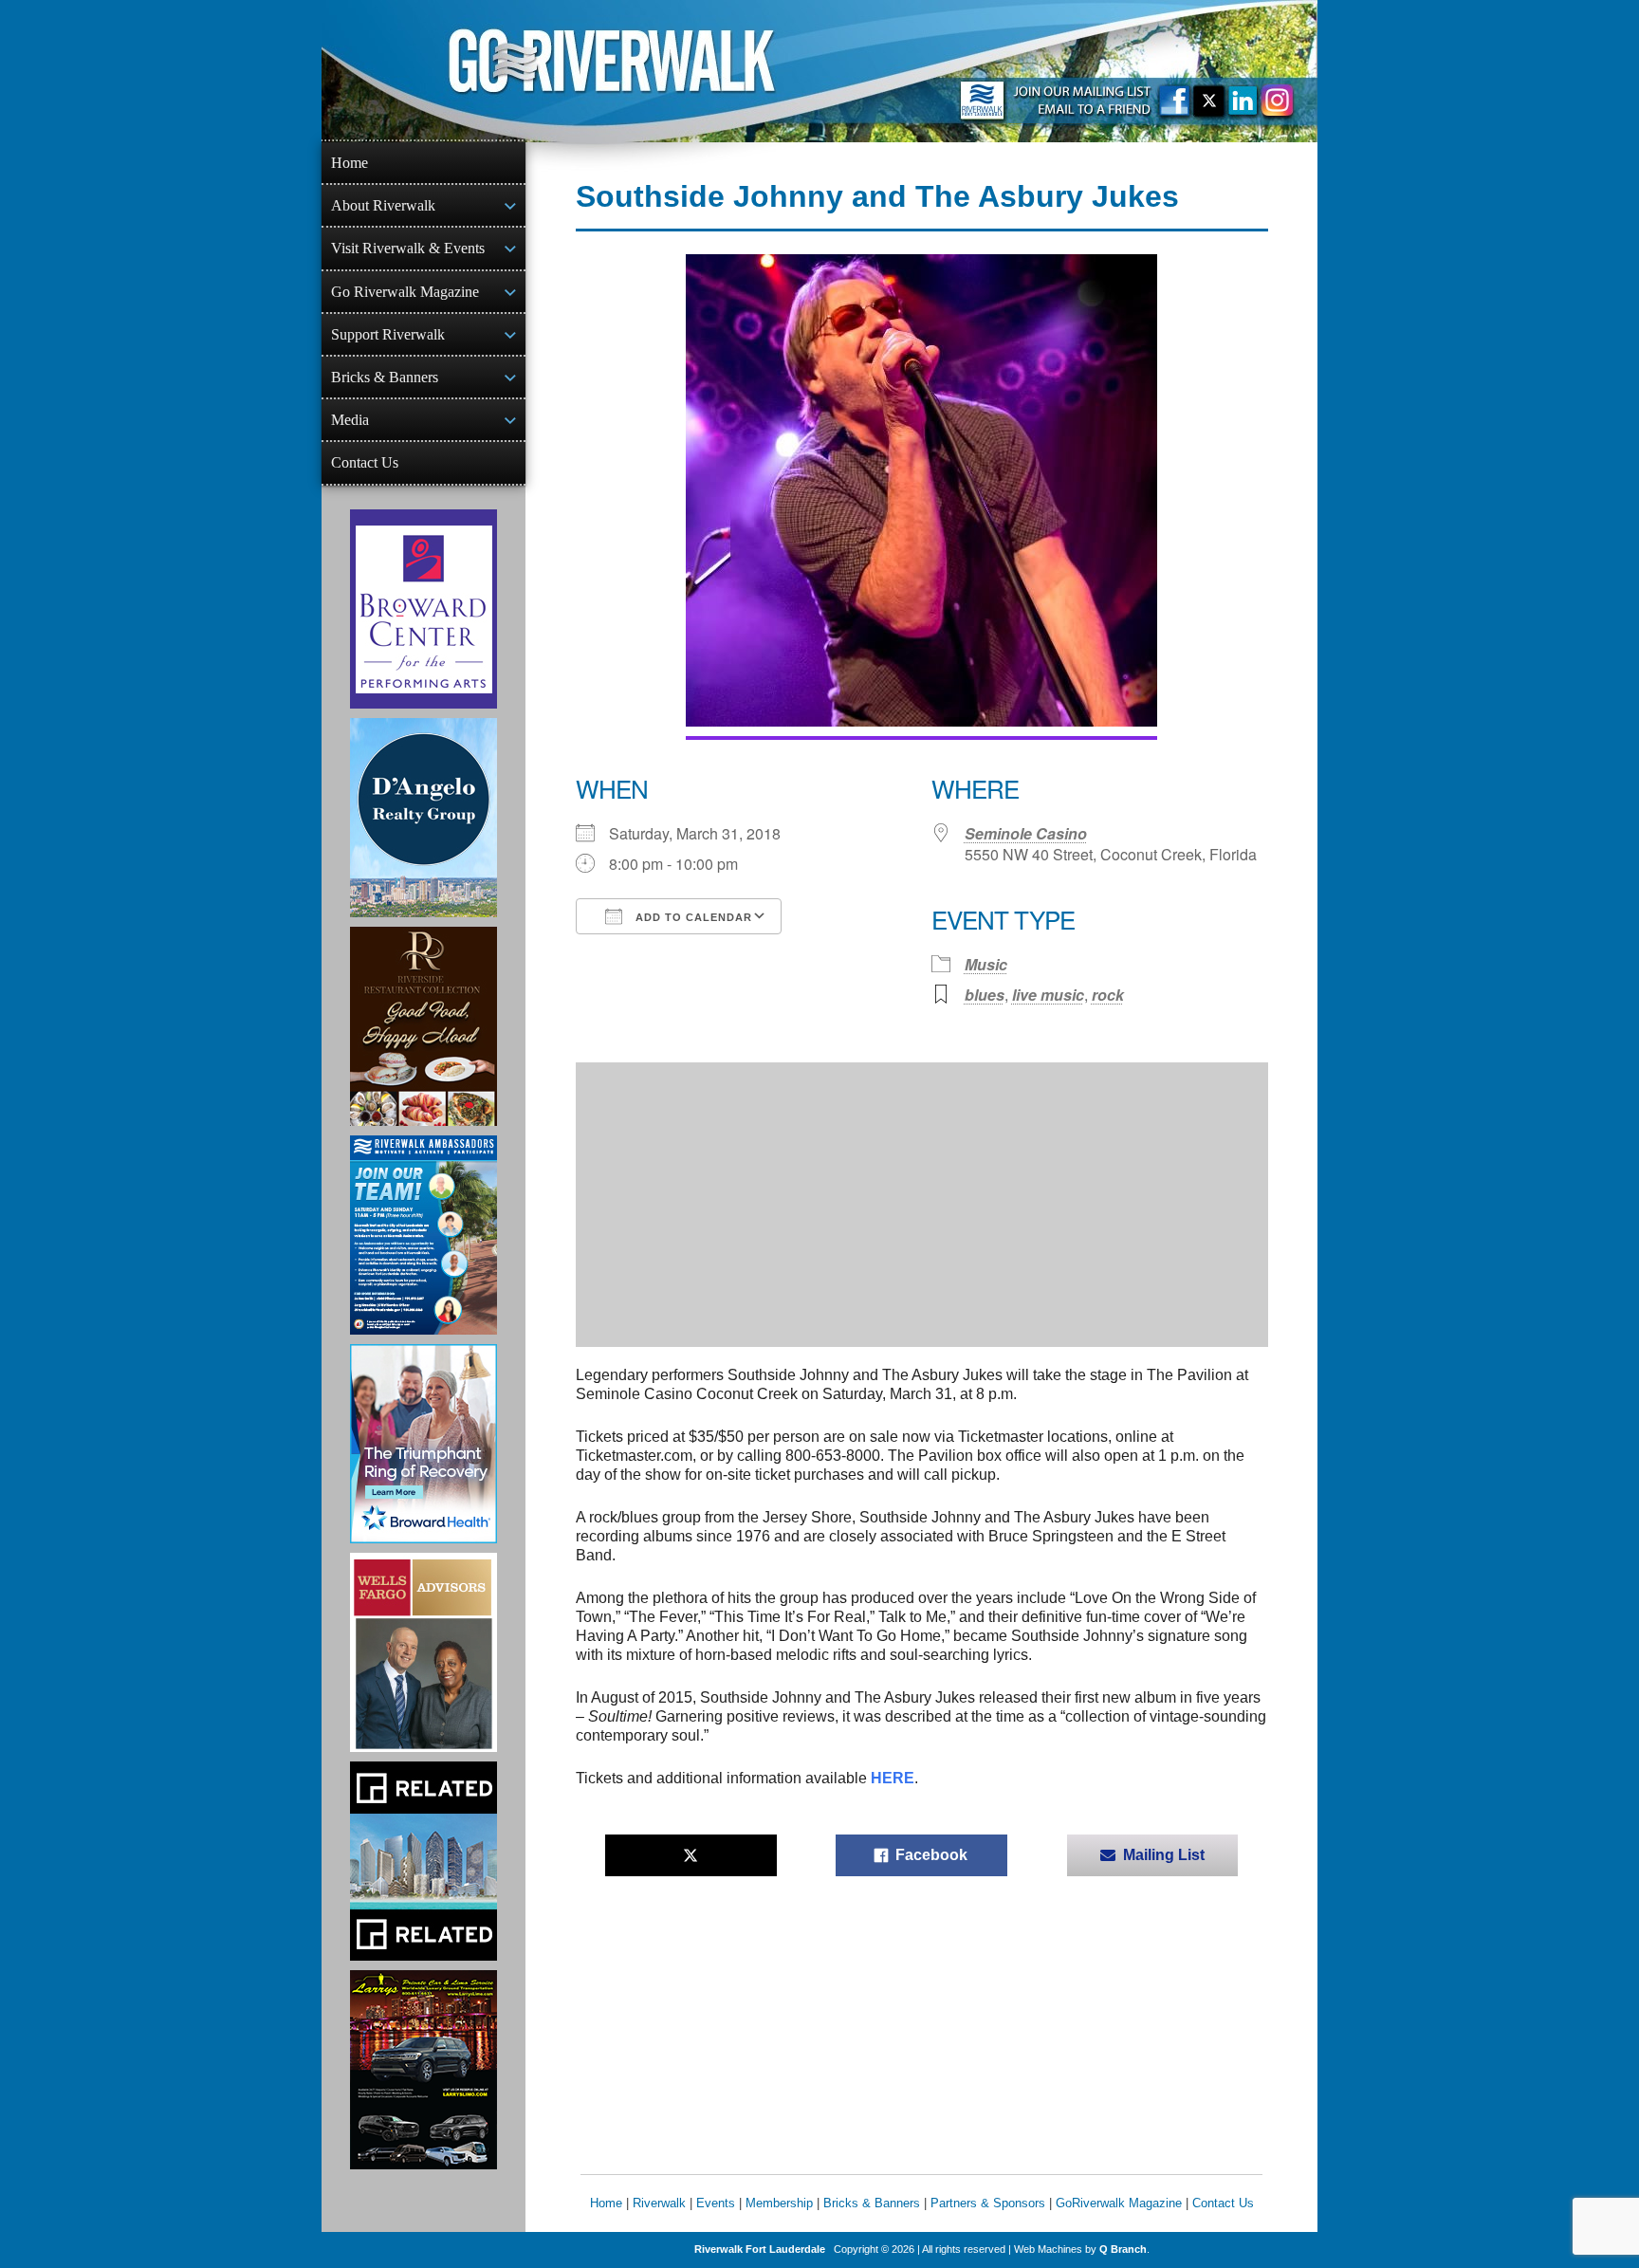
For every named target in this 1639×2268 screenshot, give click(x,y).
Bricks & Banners (385, 377)
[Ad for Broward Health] (424, 1444)
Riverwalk (659, 2203)
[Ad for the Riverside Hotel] (424, 1026)
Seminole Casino (1026, 833)
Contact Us (365, 462)
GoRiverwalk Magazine (1119, 2203)
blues (985, 995)
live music (1048, 995)
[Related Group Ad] (424, 1861)
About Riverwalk (383, 205)
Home (350, 163)
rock (1108, 995)
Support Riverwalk (388, 334)
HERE (893, 1778)
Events (716, 2203)
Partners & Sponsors (988, 2203)
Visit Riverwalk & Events (408, 248)
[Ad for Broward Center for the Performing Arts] (424, 609)
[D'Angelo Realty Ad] (424, 818)
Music (986, 964)
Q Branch (1123, 2249)
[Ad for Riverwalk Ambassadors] (424, 1235)
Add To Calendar (692, 917)
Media (350, 420)
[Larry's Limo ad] (424, 2070)
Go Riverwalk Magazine (405, 292)
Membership (779, 2203)
